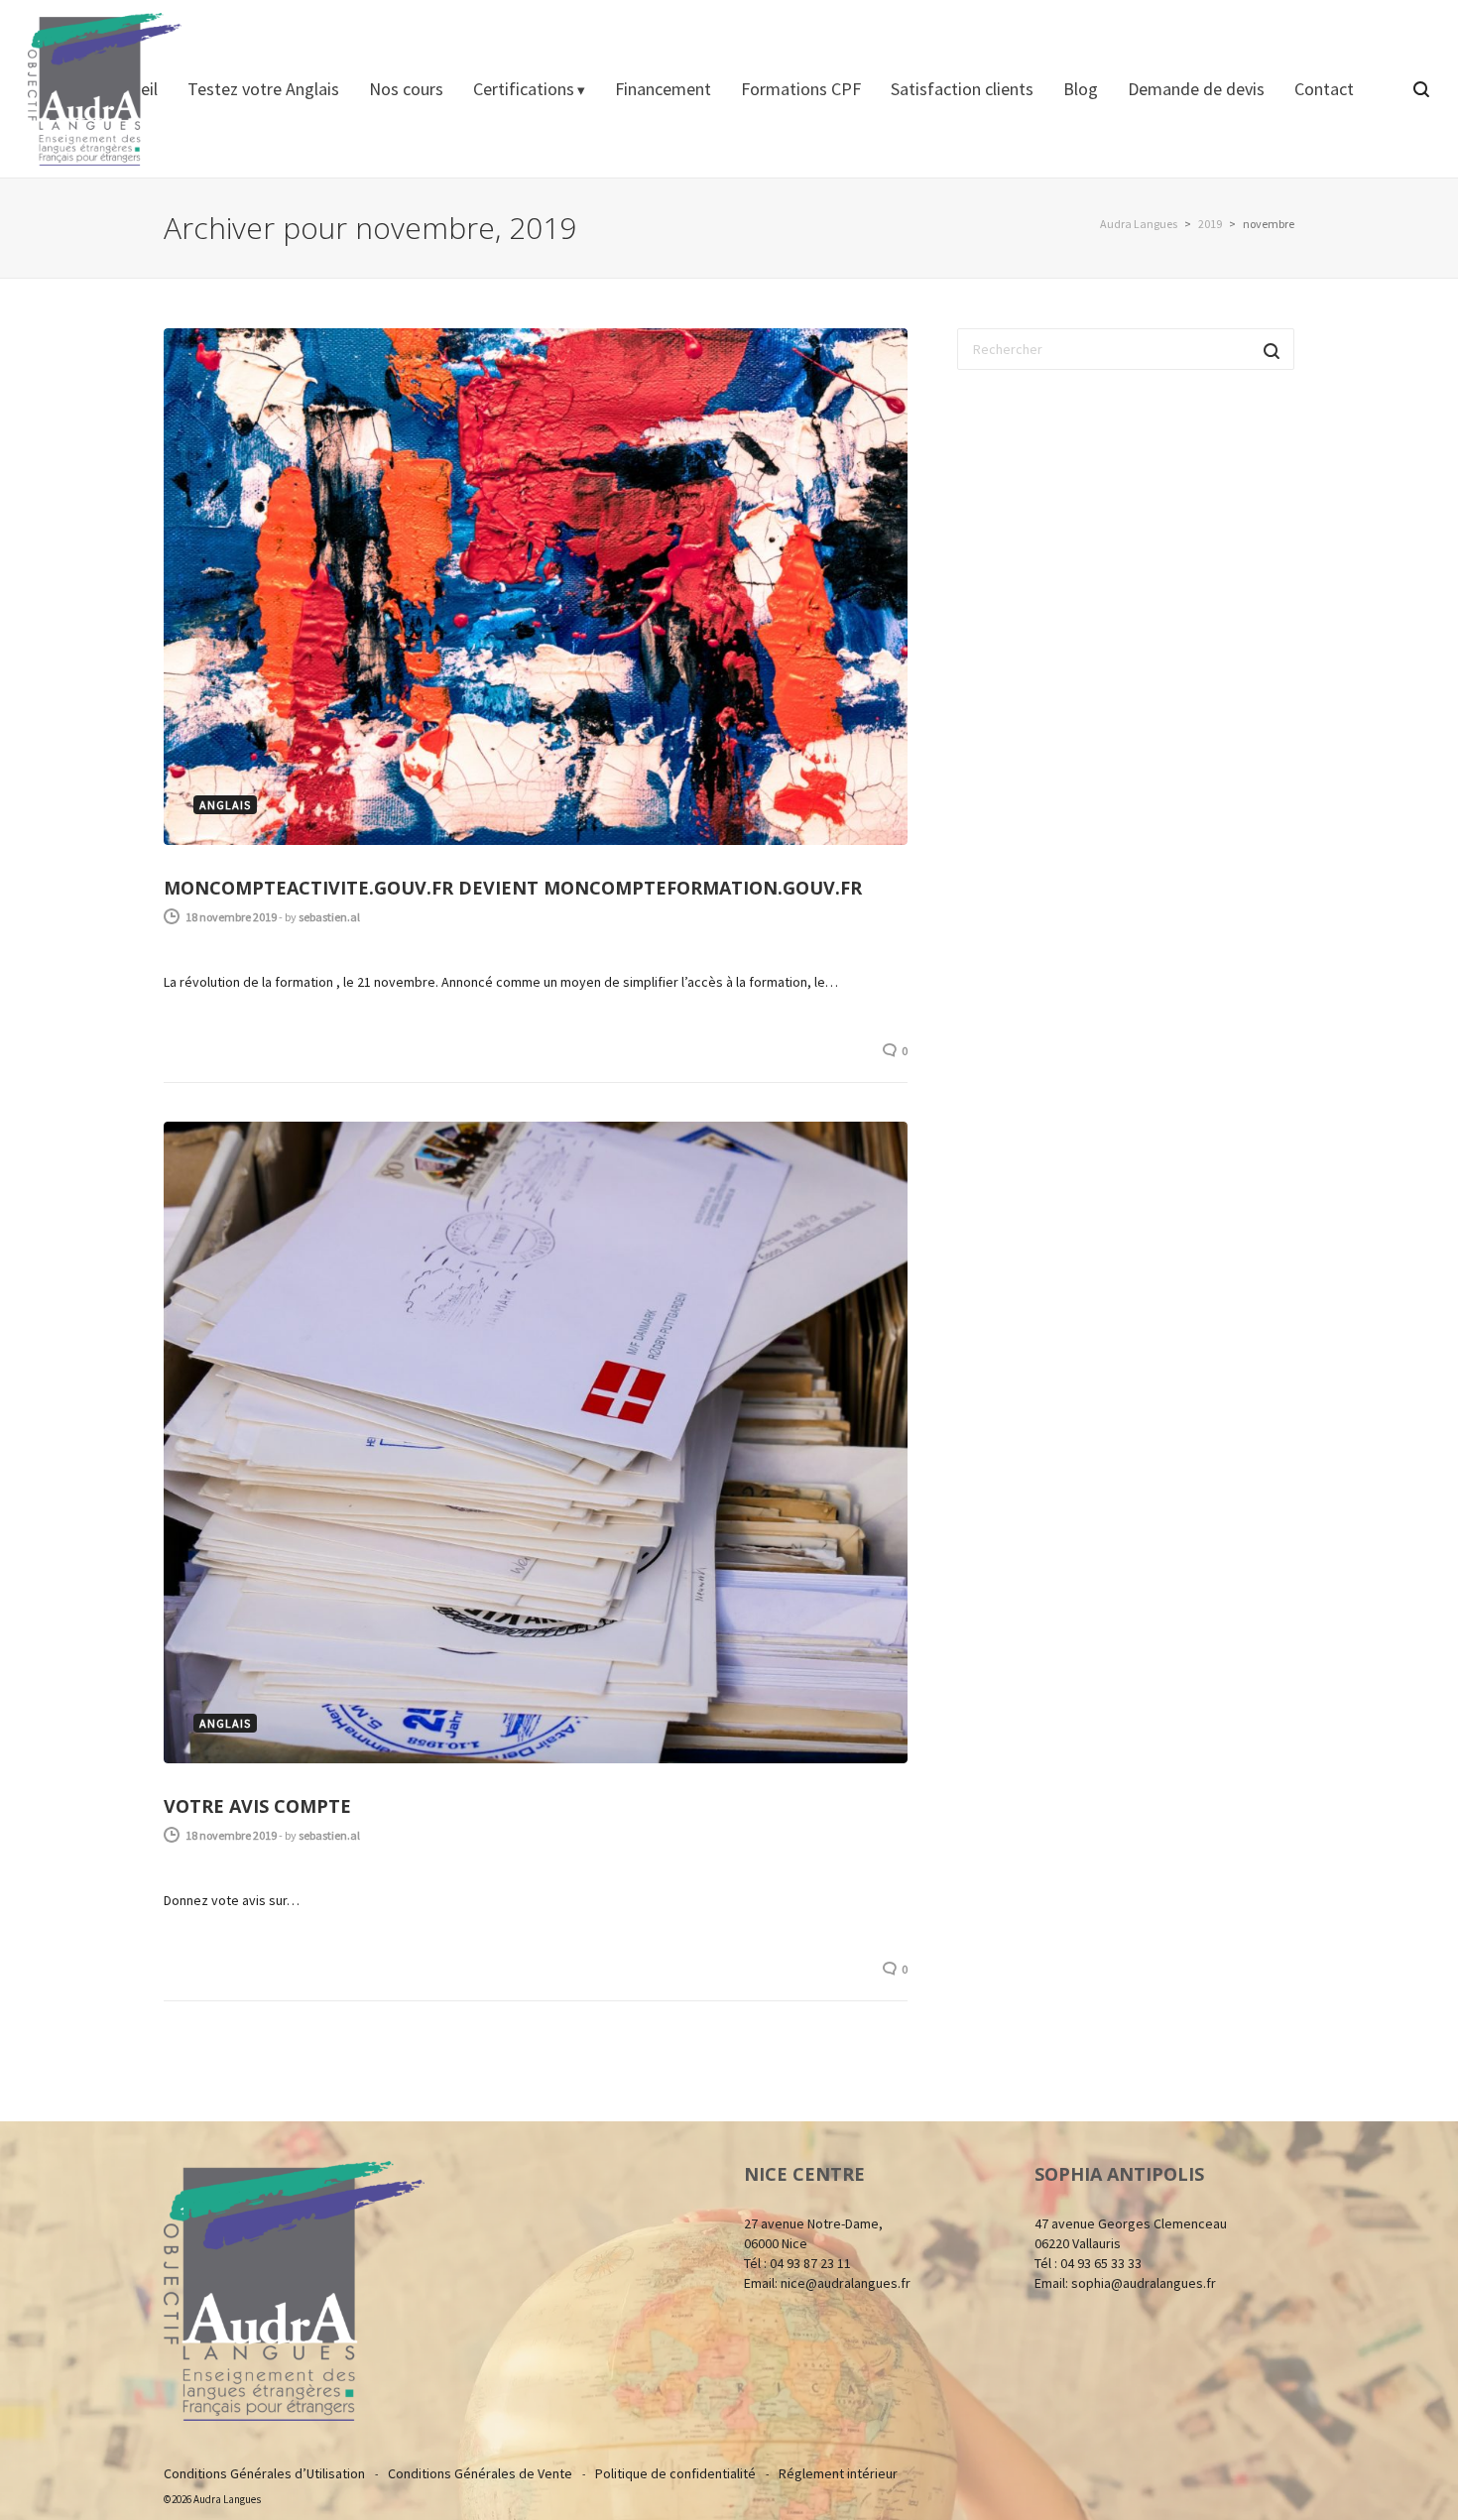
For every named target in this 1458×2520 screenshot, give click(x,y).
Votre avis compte (257, 1806)
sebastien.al (329, 917)
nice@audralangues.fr (846, 2283)
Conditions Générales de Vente (480, 2473)
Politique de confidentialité (675, 2473)
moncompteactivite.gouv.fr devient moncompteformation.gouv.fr (513, 888)
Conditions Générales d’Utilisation (264, 2473)
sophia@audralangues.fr (1144, 2283)
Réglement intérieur (838, 2473)
